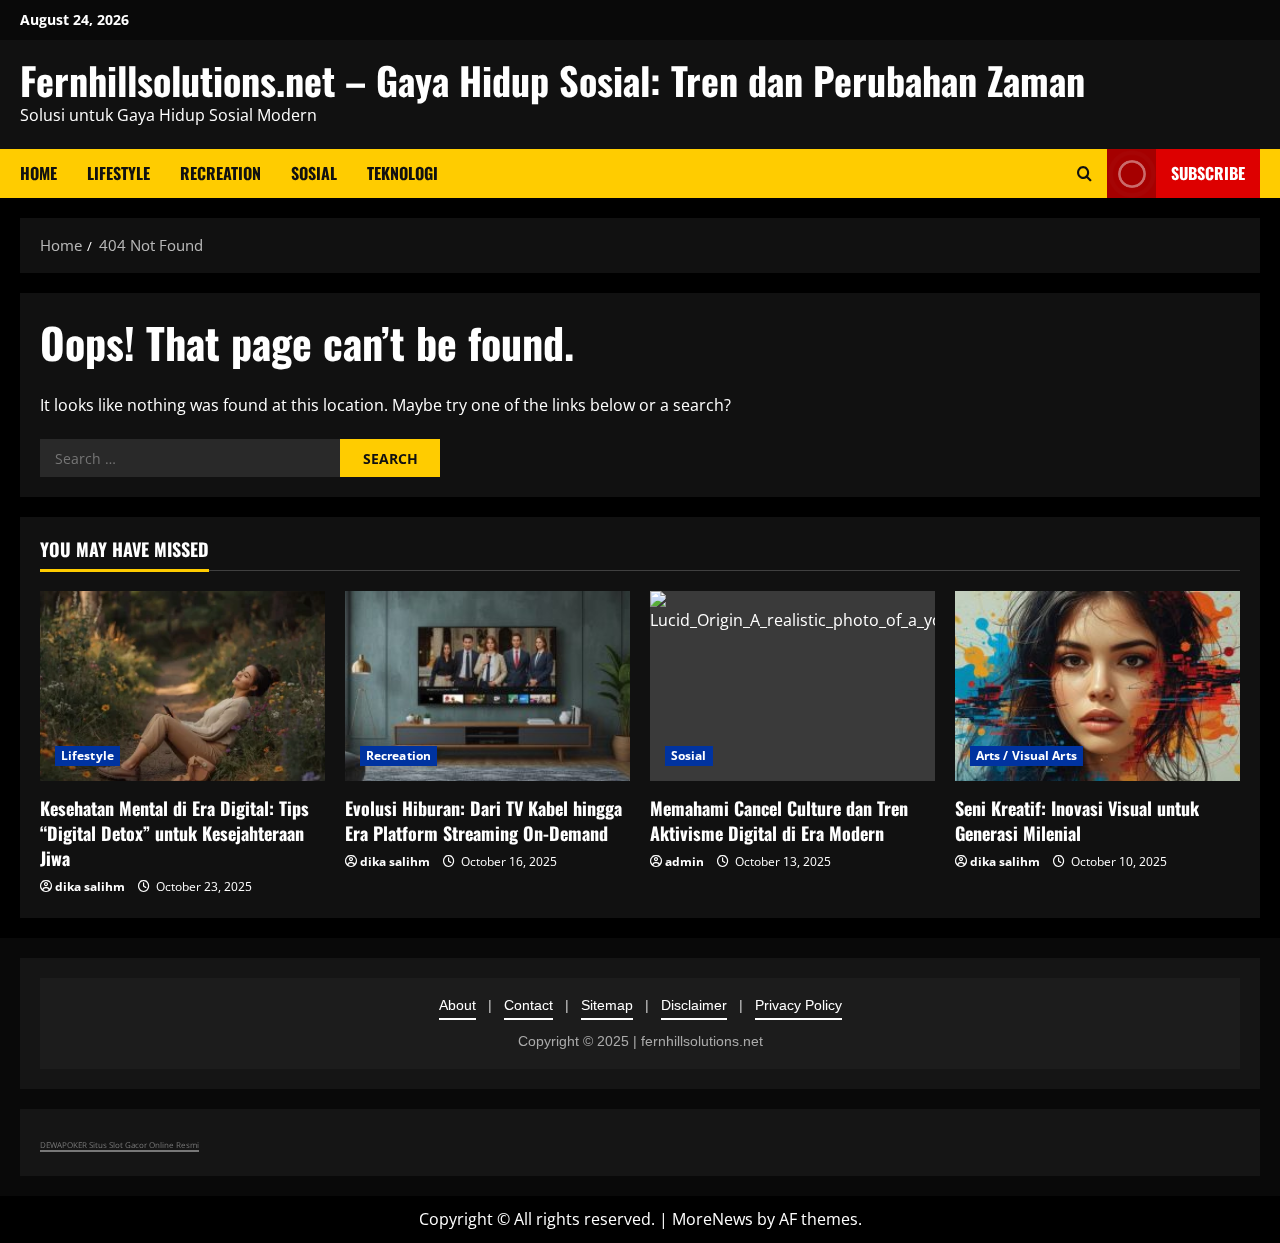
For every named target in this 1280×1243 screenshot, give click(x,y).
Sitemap (607, 1005)
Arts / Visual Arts (1026, 755)
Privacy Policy (798, 1005)
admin (684, 861)
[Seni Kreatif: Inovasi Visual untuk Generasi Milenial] (1097, 686)
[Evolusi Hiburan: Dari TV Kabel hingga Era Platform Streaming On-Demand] (487, 686)
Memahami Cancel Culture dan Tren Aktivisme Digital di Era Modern (779, 820)
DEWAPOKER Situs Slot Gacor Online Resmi (119, 1144)
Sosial (314, 173)
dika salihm (90, 886)
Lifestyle (118, 173)
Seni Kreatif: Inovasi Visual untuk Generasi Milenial (1077, 820)
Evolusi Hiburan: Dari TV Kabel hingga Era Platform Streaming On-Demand (483, 820)
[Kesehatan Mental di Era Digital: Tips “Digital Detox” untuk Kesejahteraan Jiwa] (182, 686)
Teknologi (402, 173)
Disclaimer (694, 1005)
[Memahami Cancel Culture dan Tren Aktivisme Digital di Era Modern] (792, 686)
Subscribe (1208, 173)
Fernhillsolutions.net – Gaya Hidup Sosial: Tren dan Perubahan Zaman (552, 80)
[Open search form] (1084, 173)
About (457, 1005)
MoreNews (712, 1219)
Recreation (220, 173)
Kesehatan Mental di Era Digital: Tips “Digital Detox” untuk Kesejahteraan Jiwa (174, 833)
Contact (528, 1005)
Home (38, 173)
